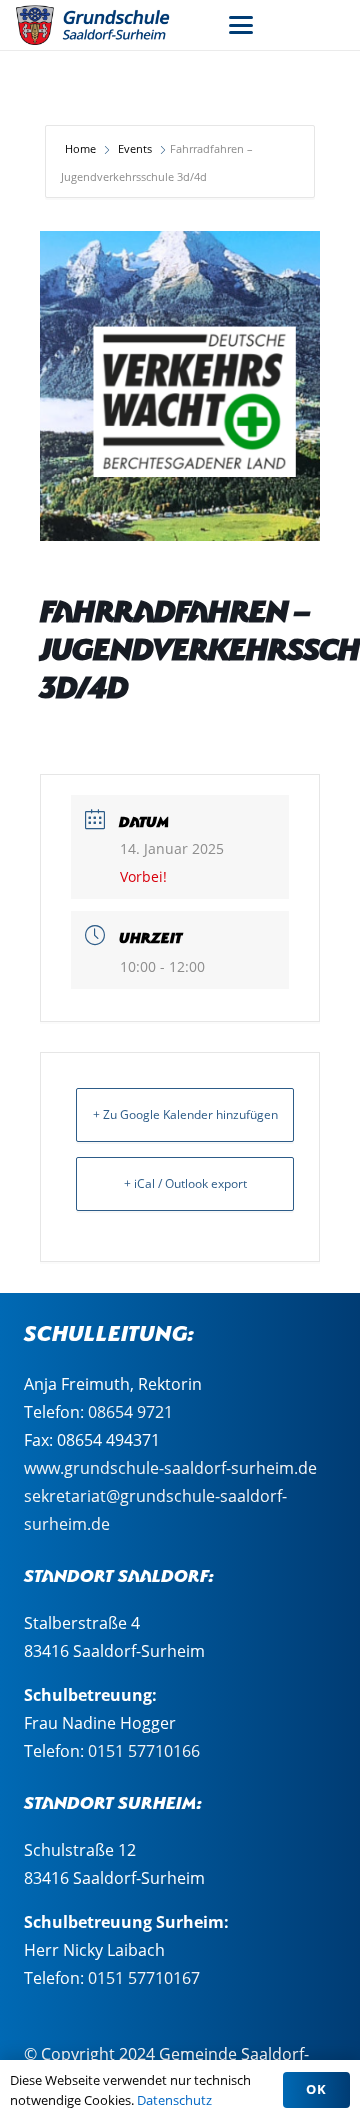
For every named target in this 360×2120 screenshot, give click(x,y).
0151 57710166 (144, 1751)
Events (135, 148)
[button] (241, 25)
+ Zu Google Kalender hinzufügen (185, 1114)
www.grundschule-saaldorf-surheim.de (170, 1468)
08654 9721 (130, 1412)
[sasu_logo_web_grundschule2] (105, 25)
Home (82, 148)
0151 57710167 (144, 1978)
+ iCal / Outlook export (185, 1183)
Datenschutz (174, 2100)
